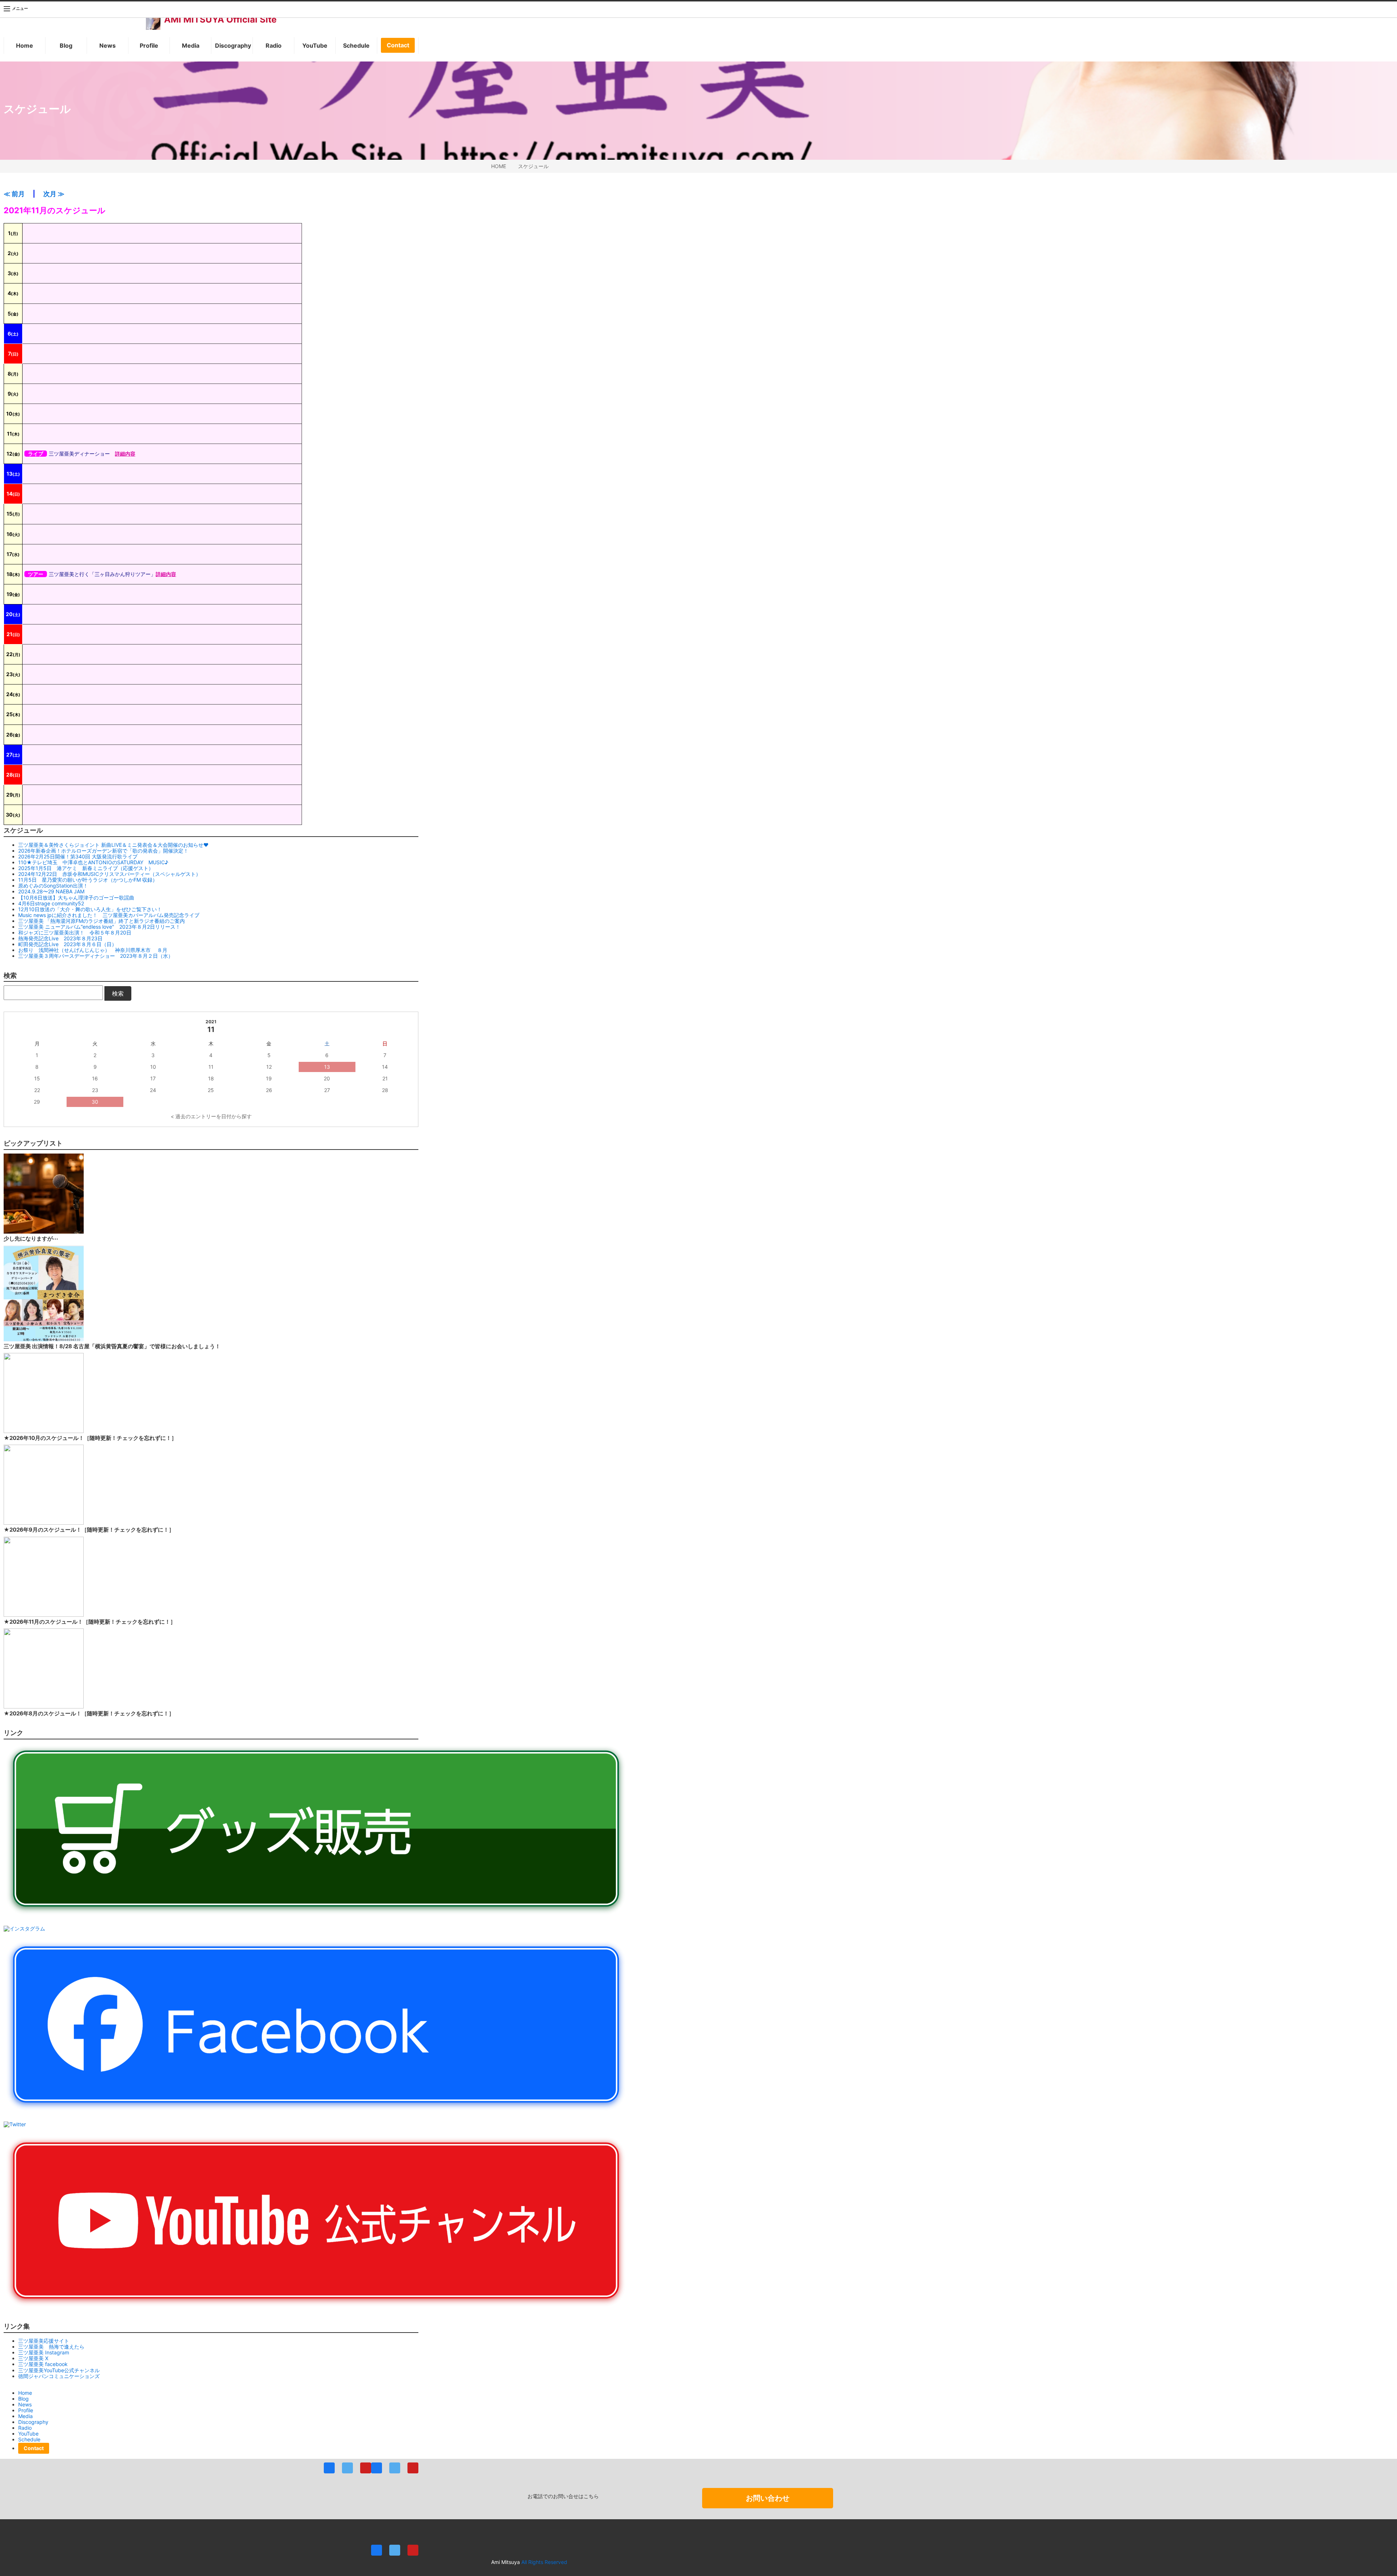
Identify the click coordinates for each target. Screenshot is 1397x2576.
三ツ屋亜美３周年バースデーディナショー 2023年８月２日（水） (96, 956)
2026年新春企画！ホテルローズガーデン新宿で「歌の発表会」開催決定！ (103, 851)
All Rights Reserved (544, 2562)
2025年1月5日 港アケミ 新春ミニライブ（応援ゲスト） (86, 868)
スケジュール (533, 166)
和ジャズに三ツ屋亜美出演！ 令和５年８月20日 (75, 932)
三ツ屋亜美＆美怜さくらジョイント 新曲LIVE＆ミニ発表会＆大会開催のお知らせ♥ (113, 845)
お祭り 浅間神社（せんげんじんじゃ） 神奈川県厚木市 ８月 (93, 950)
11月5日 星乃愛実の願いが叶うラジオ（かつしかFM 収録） (88, 880)
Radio (274, 45)
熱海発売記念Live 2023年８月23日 (60, 938)
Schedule (356, 45)
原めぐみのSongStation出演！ (53, 886)
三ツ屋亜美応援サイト (44, 2341)
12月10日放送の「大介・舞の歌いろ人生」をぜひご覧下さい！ (90, 909)
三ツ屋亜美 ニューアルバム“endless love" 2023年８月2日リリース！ (99, 927)
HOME (499, 166)
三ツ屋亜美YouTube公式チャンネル (59, 2370)
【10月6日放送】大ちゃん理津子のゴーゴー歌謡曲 (76, 898)
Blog (66, 45)
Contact (398, 45)
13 (327, 1067)
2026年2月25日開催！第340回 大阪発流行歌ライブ (78, 856)
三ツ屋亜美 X (33, 2358)
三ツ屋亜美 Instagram (44, 2352)
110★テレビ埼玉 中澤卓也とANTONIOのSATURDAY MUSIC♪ (93, 862)
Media (191, 45)
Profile (149, 45)
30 (95, 1102)
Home (25, 45)
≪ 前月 (14, 194)
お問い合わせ (768, 2498)
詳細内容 (125, 454)
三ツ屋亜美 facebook (43, 2364)
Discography (233, 45)
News (108, 45)
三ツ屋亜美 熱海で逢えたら (51, 2347)
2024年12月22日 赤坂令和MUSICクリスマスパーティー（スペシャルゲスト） (110, 874)
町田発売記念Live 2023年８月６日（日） (67, 944)
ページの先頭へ (1382, 2561)
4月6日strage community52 (51, 903)
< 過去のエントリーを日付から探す (211, 1116)
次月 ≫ (54, 194)
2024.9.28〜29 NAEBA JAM (51, 891)
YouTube (315, 45)
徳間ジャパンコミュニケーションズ (59, 2376)
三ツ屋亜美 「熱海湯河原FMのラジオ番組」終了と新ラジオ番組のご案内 (102, 921)
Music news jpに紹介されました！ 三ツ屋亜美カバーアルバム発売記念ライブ (109, 915)
